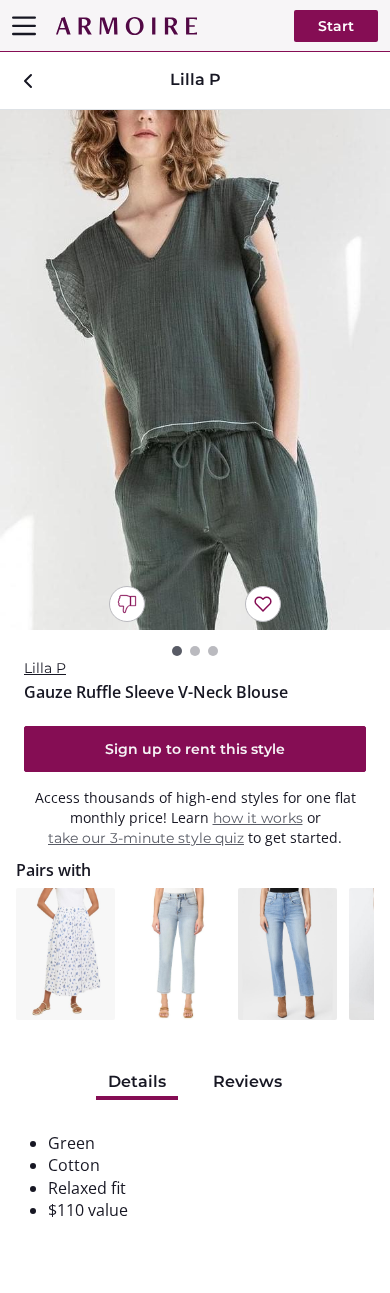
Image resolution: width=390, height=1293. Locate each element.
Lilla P (45, 668)
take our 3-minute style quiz (146, 838)
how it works (258, 818)
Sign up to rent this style (195, 749)
